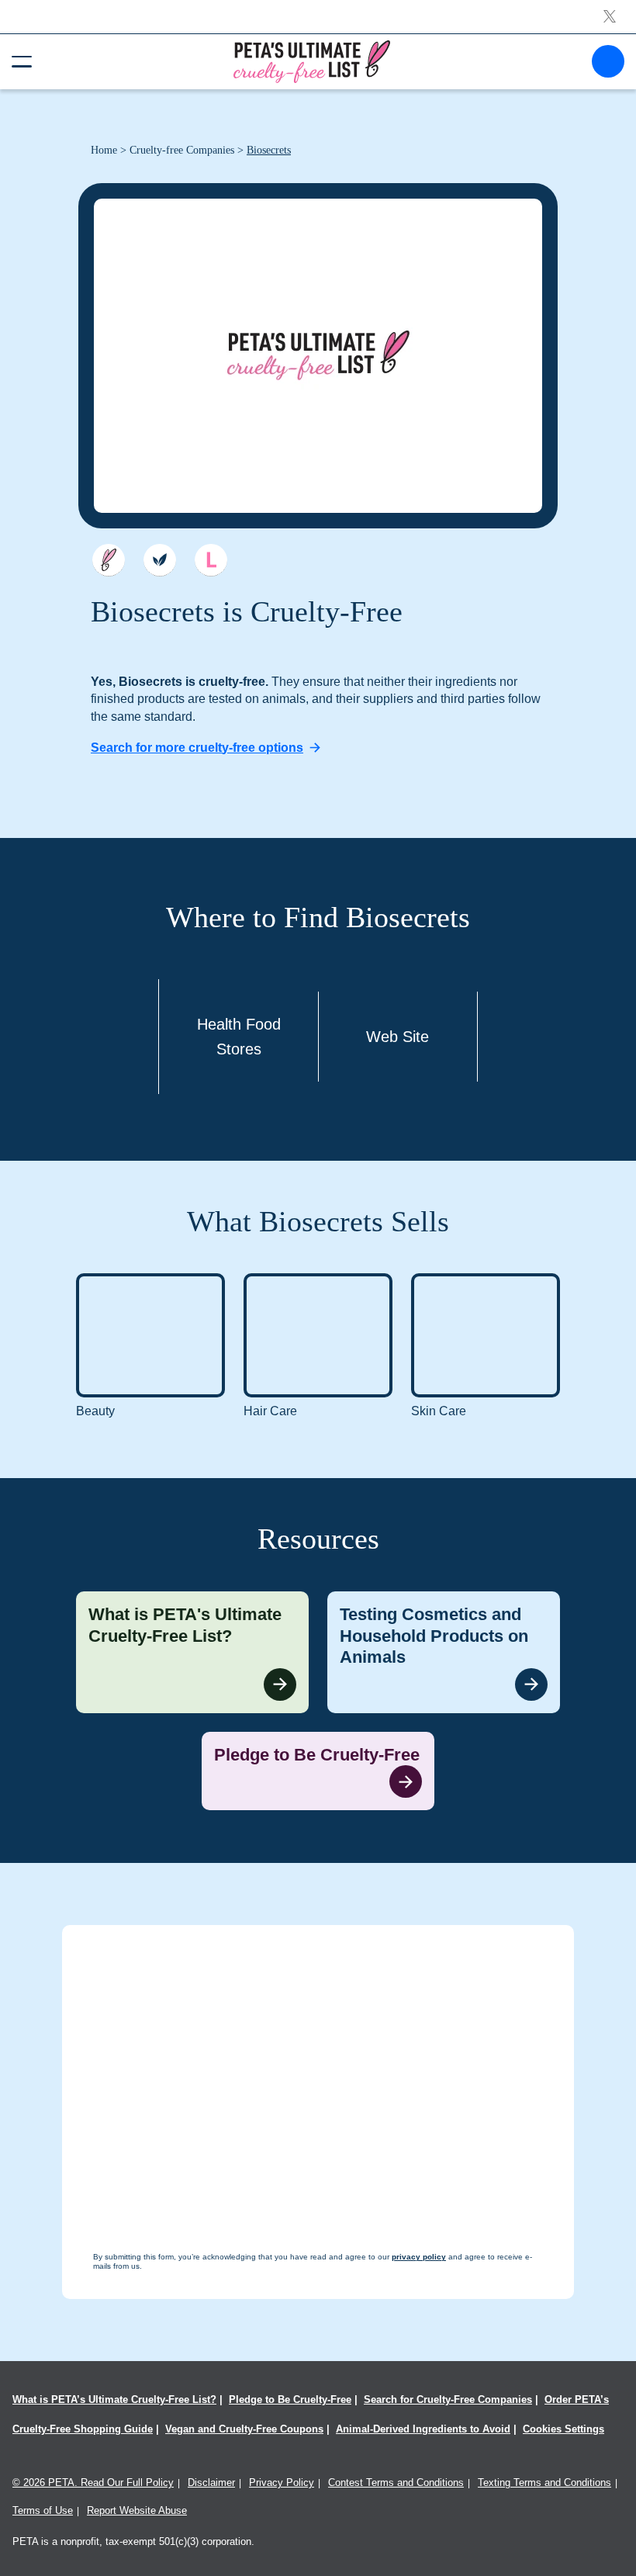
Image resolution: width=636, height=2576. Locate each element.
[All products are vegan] (160, 560)
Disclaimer (211, 2483)
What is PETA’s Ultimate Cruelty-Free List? (114, 2399)
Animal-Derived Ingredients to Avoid (423, 2429)
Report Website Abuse (137, 2510)
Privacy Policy (282, 2483)
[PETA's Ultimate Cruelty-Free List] (312, 61)
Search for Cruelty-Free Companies (448, 2399)
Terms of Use (43, 2510)
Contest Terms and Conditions (396, 2483)
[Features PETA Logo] (211, 560)
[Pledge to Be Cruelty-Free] (318, 1771)
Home (104, 150)
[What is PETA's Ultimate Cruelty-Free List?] (192, 1652)
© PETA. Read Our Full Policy (93, 2483)
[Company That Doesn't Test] (109, 560)
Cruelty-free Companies (182, 150)
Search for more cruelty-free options (197, 748)
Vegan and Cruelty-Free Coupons (244, 2429)
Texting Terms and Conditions (544, 2483)
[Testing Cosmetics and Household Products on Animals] (444, 1652)
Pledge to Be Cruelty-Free (290, 2399)
